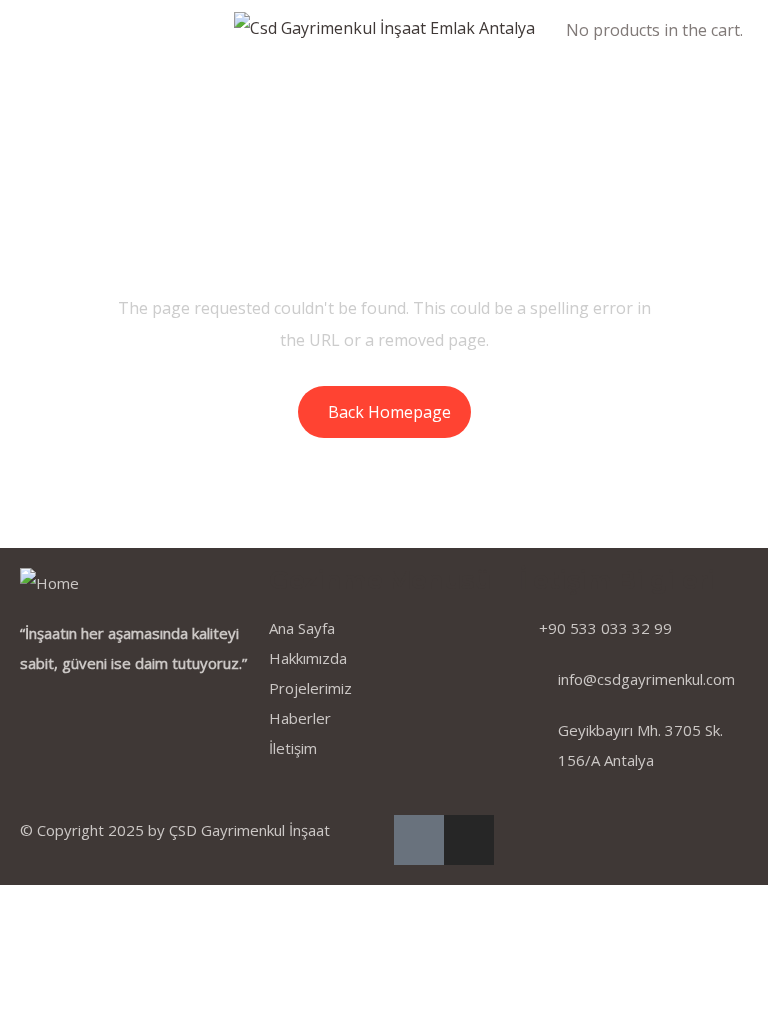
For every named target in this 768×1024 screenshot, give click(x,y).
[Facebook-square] (419, 840)
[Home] (49, 583)
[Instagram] (469, 840)
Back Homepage (389, 412)
